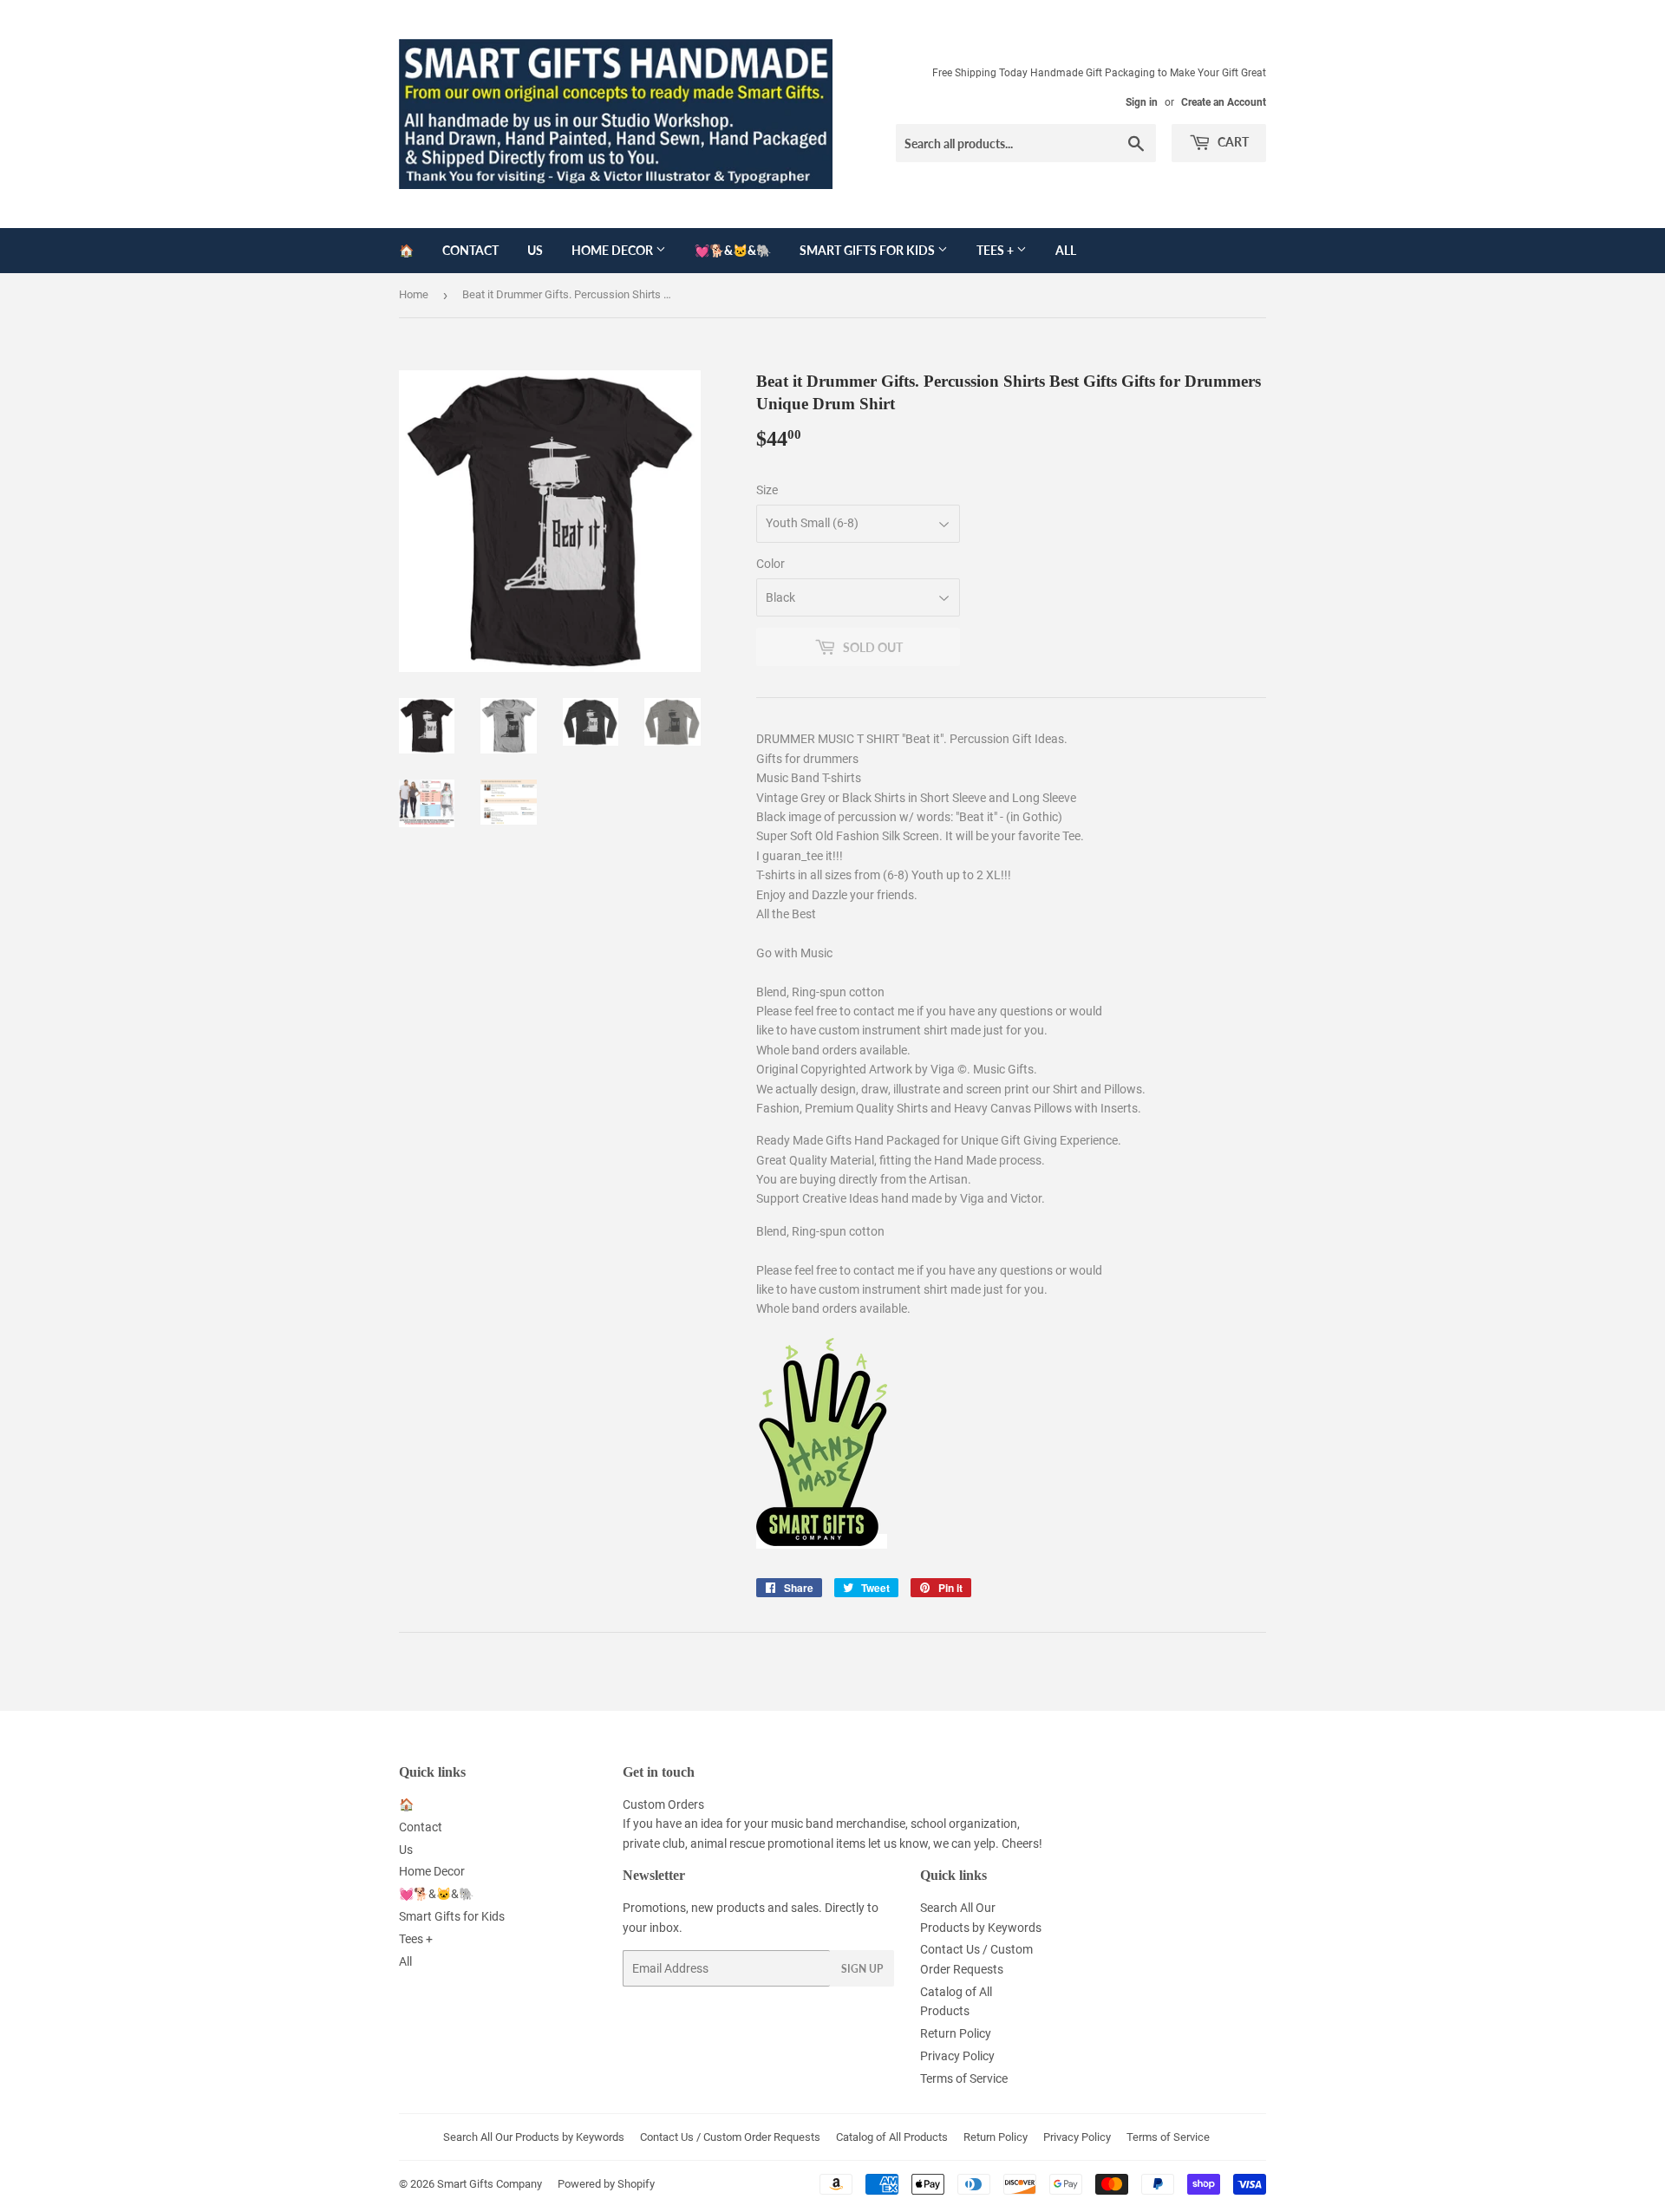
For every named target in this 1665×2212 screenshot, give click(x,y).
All (1066, 250)
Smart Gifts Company (490, 2184)
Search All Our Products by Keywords (534, 2137)
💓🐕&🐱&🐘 (733, 250)
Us (535, 250)
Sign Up (862, 1969)
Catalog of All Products (892, 2137)
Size (767, 490)
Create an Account (1224, 102)
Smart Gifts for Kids (868, 250)
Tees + (996, 250)
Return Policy (956, 2033)
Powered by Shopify (606, 2184)
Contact (470, 250)
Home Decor (614, 250)
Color (770, 564)
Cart (1232, 142)
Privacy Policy (957, 2056)
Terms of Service (964, 2078)
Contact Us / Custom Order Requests (730, 2137)
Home (414, 294)
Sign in (1142, 102)
